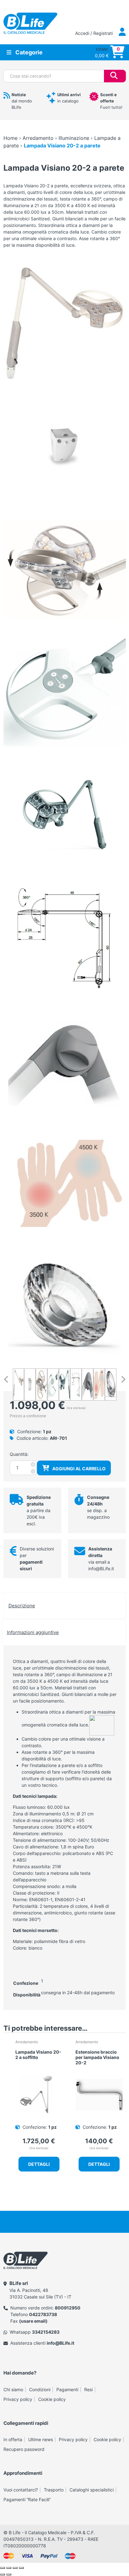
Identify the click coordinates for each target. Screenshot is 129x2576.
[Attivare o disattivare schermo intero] (9, 2568)
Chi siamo (13, 2389)
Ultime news (41, 2439)
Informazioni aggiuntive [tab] (33, 1632)
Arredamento (38, 138)
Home (10, 138)
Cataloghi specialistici (92, 2490)
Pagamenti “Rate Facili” (27, 2499)
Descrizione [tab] (22, 1606)
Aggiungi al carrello (79, 1469)
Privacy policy (18, 2399)
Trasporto (54, 2490)
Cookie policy (52, 2399)
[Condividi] (15, 2568)
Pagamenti (67, 2389)
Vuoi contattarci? (21, 2490)
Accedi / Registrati (95, 33)
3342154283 (46, 2332)
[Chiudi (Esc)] (21, 2568)
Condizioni (40, 2389)
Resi (88, 2389)
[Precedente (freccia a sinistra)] (3, 2574)
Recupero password (24, 2449)
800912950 (68, 2308)
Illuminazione (74, 138)
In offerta (13, 2439)
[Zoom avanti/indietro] (3, 2568)
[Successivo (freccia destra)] (9, 2574)
